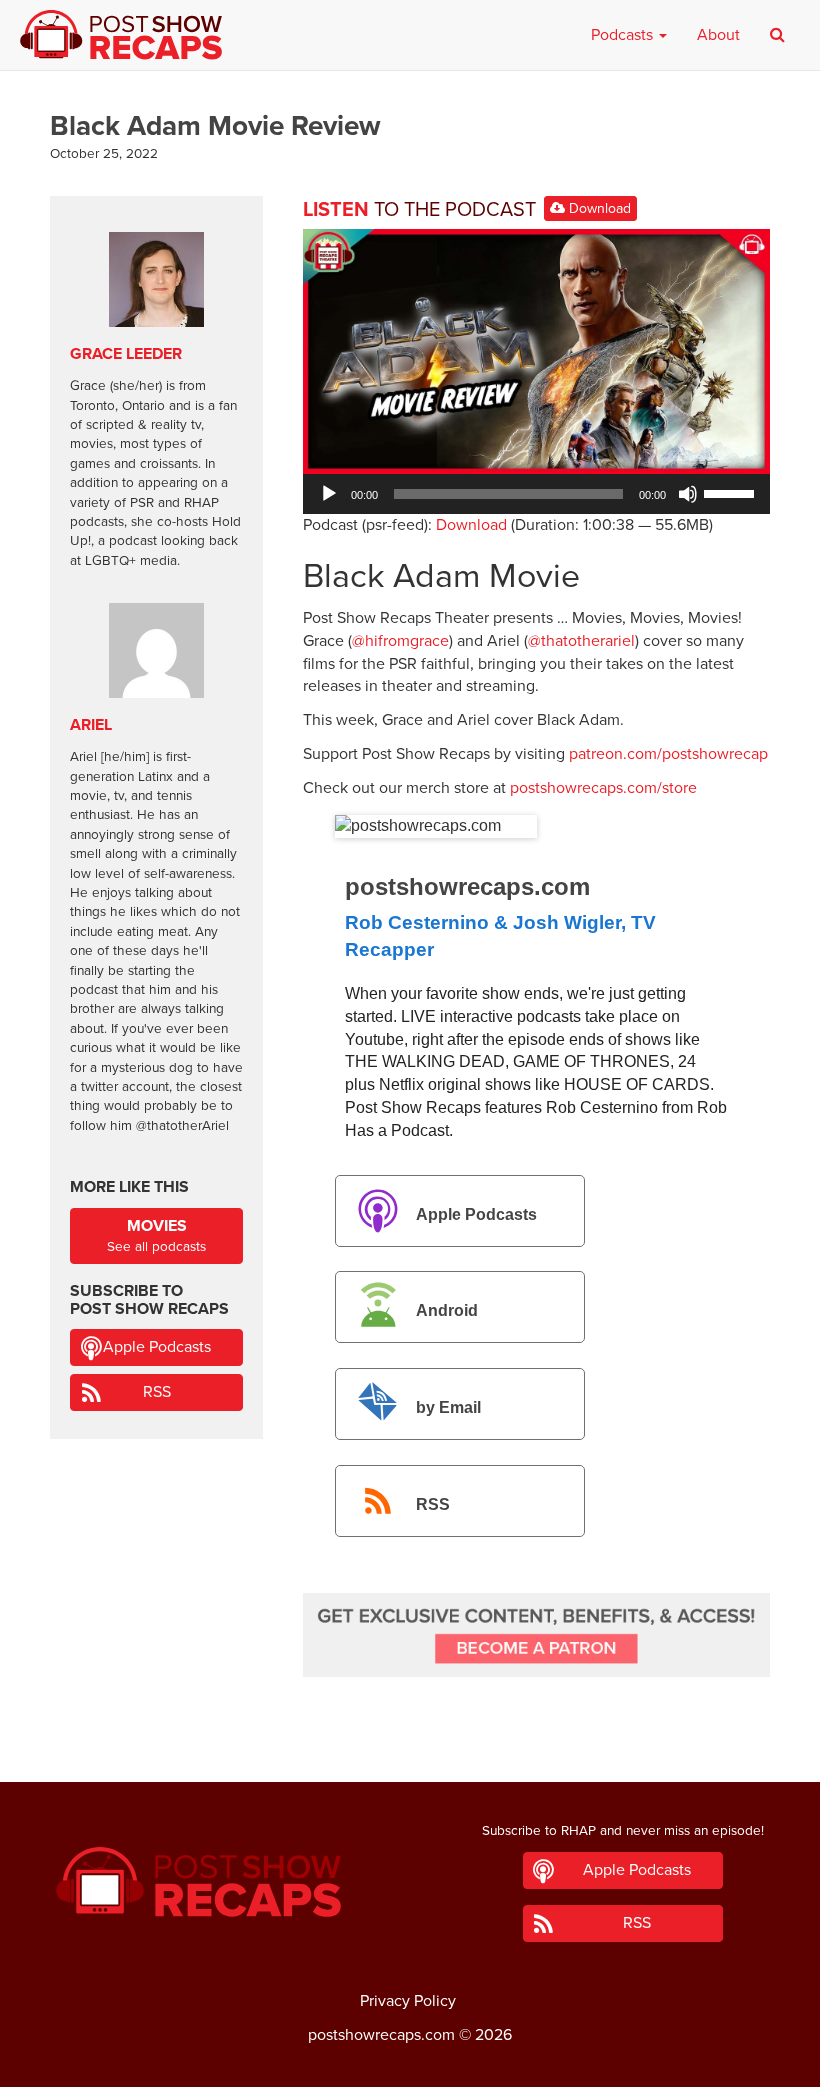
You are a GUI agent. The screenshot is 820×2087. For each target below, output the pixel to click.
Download (598, 208)
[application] (536, 494)
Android (447, 1311)
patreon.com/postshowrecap (668, 754)
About (718, 35)
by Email (448, 1407)
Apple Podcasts (476, 1214)
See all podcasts (156, 1235)
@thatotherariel (581, 641)
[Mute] (688, 494)
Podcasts (624, 35)
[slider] (732, 492)
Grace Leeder (126, 354)
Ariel (91, 725)
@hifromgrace (400, 641)
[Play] (329, 494)
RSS (433, 1504)
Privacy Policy (408, 2001)
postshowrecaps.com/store (603, 788)
